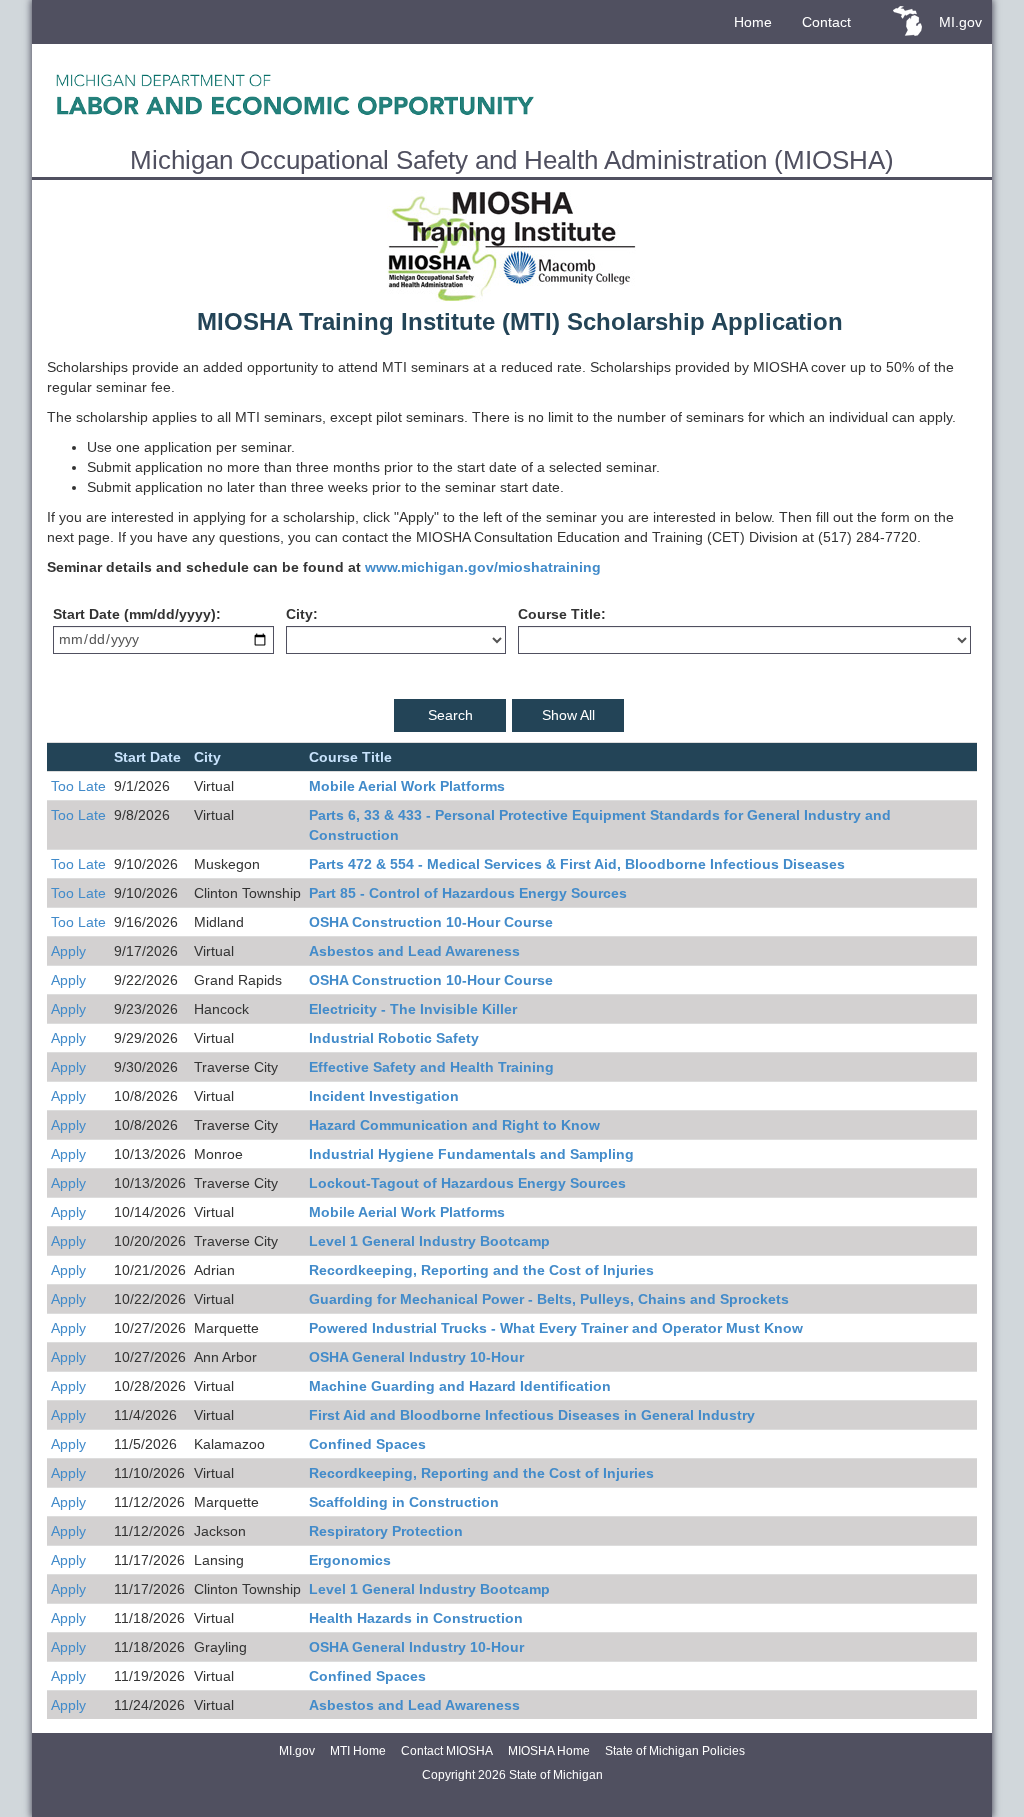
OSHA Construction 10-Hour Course (431, 922)
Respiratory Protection (386, 1531)
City (299, 614)
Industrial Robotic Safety (394, 1038)
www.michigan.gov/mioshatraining (483, 567)
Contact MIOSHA (447, 1751)
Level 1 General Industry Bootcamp (429, 1241)
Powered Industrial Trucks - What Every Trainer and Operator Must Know (556, 1328)
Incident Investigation (384, 1096)
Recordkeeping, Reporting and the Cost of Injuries (481, 1270)
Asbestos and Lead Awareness (414, 951)
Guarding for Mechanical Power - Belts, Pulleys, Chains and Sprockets (549, 1299)
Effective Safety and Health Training (431, 1067)
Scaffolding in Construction (404, 1502)
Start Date (86, 614)
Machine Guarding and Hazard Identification (460, 1386)
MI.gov (960, 22)
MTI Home (358, 1751)
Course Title (559, 614)
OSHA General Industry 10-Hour (416, 1357)
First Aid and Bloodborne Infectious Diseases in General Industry (532, 1415)
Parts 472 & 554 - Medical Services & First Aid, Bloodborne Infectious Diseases (577, 864)
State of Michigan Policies (675, 1751)
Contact (826, 22)
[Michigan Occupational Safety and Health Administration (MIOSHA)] (512, 94)
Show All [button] (568, 715)
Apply (68, 951)
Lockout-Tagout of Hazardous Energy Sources (467, 1183)
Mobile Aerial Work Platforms (407, 786)
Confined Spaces (367, 1444)
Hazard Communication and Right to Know (454, 1125)
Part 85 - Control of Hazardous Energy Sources (468, 893)
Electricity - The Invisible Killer (413, 1009)
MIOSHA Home (549, 1751)
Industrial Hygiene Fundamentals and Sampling (471, 1154)
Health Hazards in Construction (416, 1618)
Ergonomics (350, 1560)
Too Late (78, 786)
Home (753, 22)
